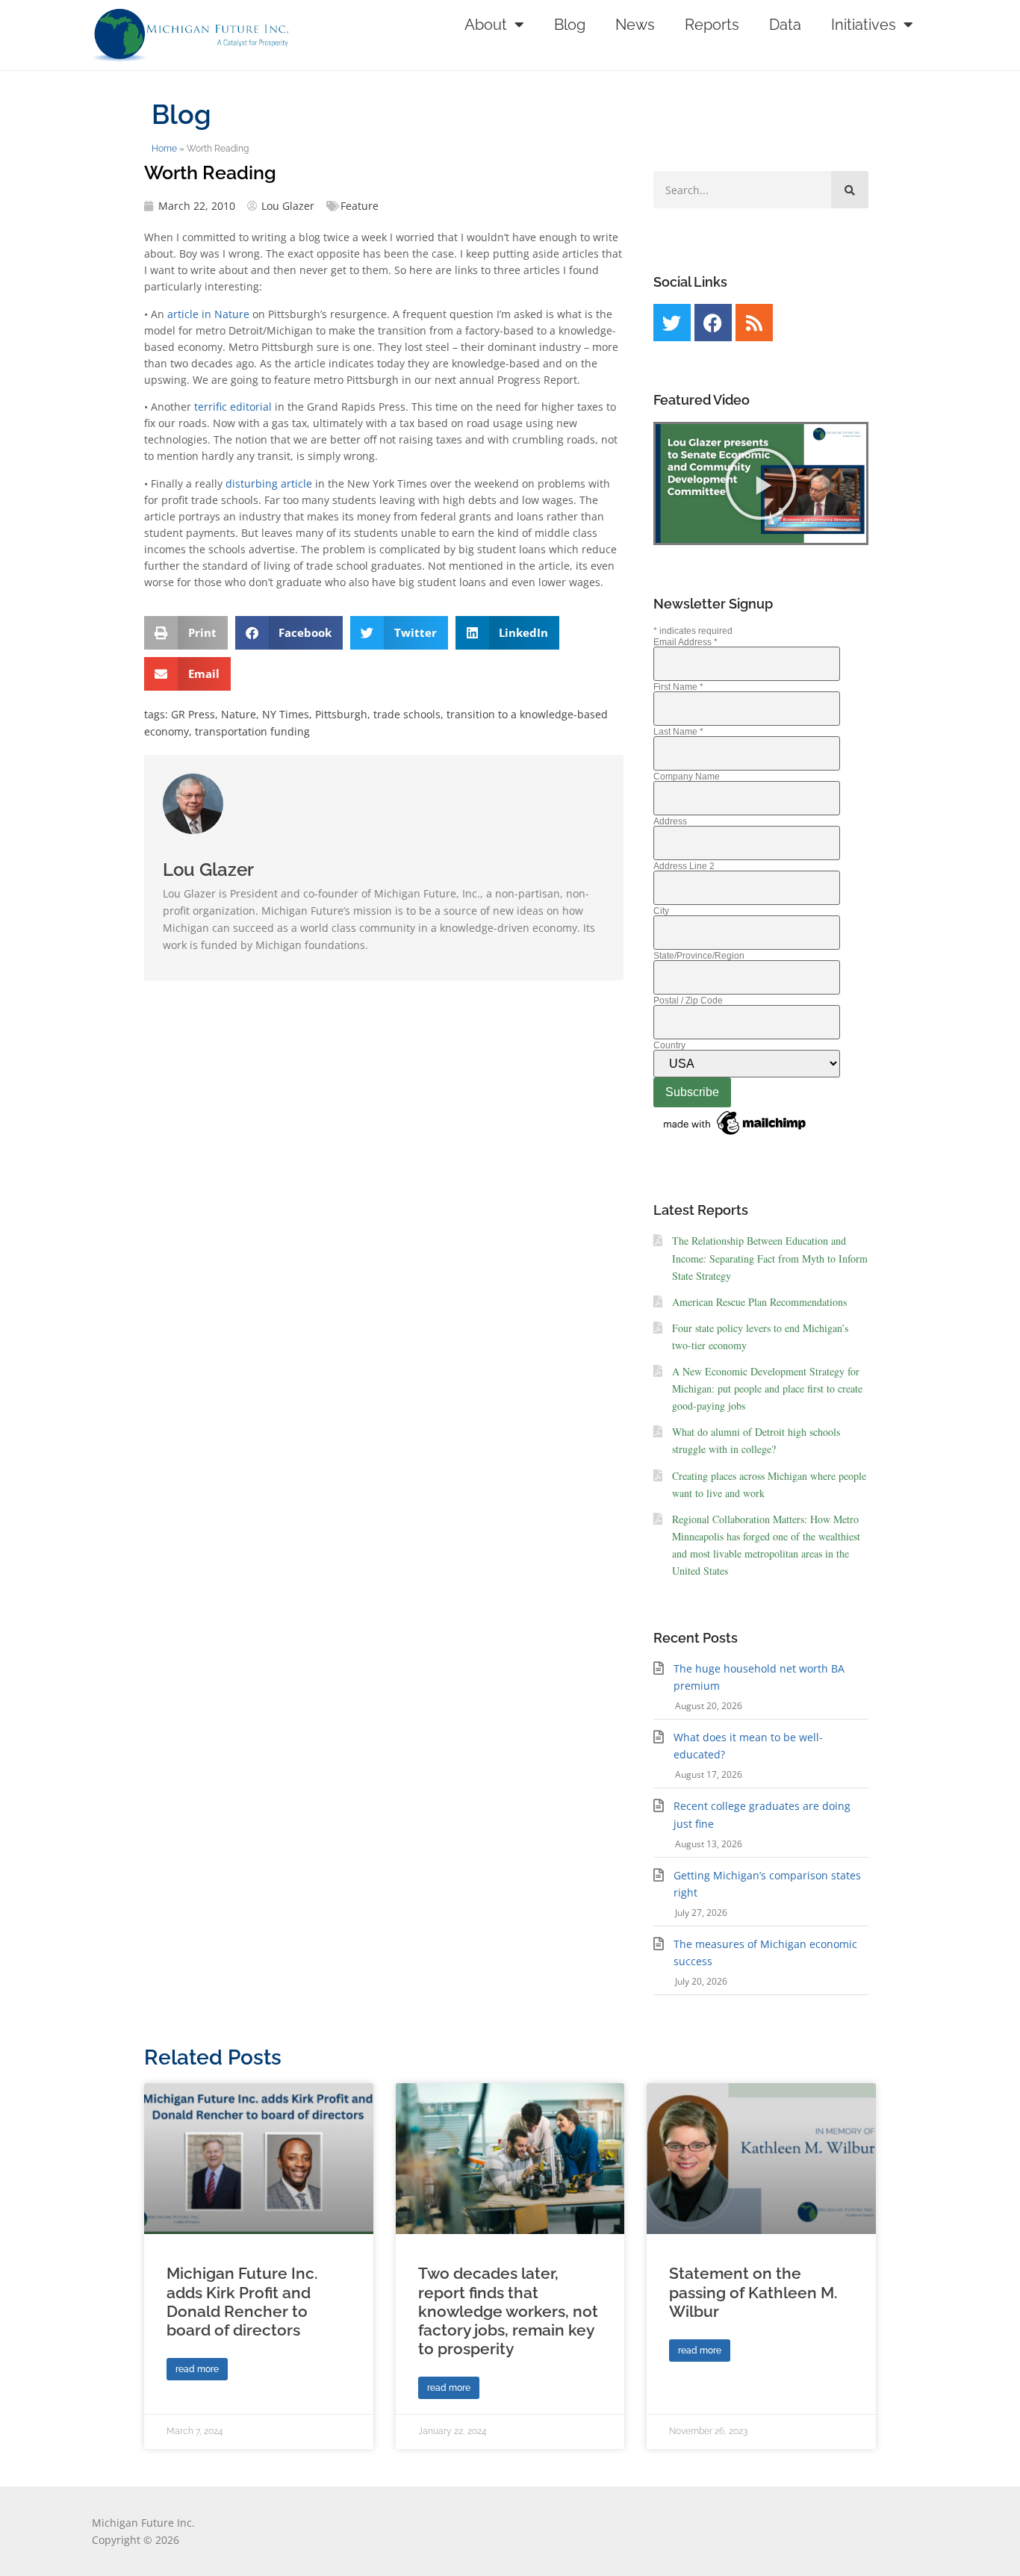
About (486, 25)
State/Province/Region (699, 956)
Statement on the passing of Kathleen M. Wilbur (753, 2292)
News (635, 25)
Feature (360, 206)
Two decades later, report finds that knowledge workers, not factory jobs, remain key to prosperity (508, 2311)
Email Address (685, 642)
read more (197, 2369)
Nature (239, 714)
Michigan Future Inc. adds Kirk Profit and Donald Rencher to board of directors (242, 2302)
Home (164, 149)
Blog (570, 25)
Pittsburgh (341, 714)
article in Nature (208, 314)
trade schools (407, 714)
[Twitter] (672, 323)
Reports (712, 25)
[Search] (850, 190)
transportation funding (252, 731)
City (661, 911)
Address (670, 821)
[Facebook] (713, 323)
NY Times (286, 714)
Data (785, 25)
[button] (186, 633)
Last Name (678, 732)
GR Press (193, 714)
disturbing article (269, 483)
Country (669, 1045)
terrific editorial (231, 407)
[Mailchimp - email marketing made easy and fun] (736, 1136)
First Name (678, 687)
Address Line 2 (684, 866)
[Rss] (754, 323)
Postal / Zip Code (688, 1001)
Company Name (687, 777)
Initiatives (864, 25)
